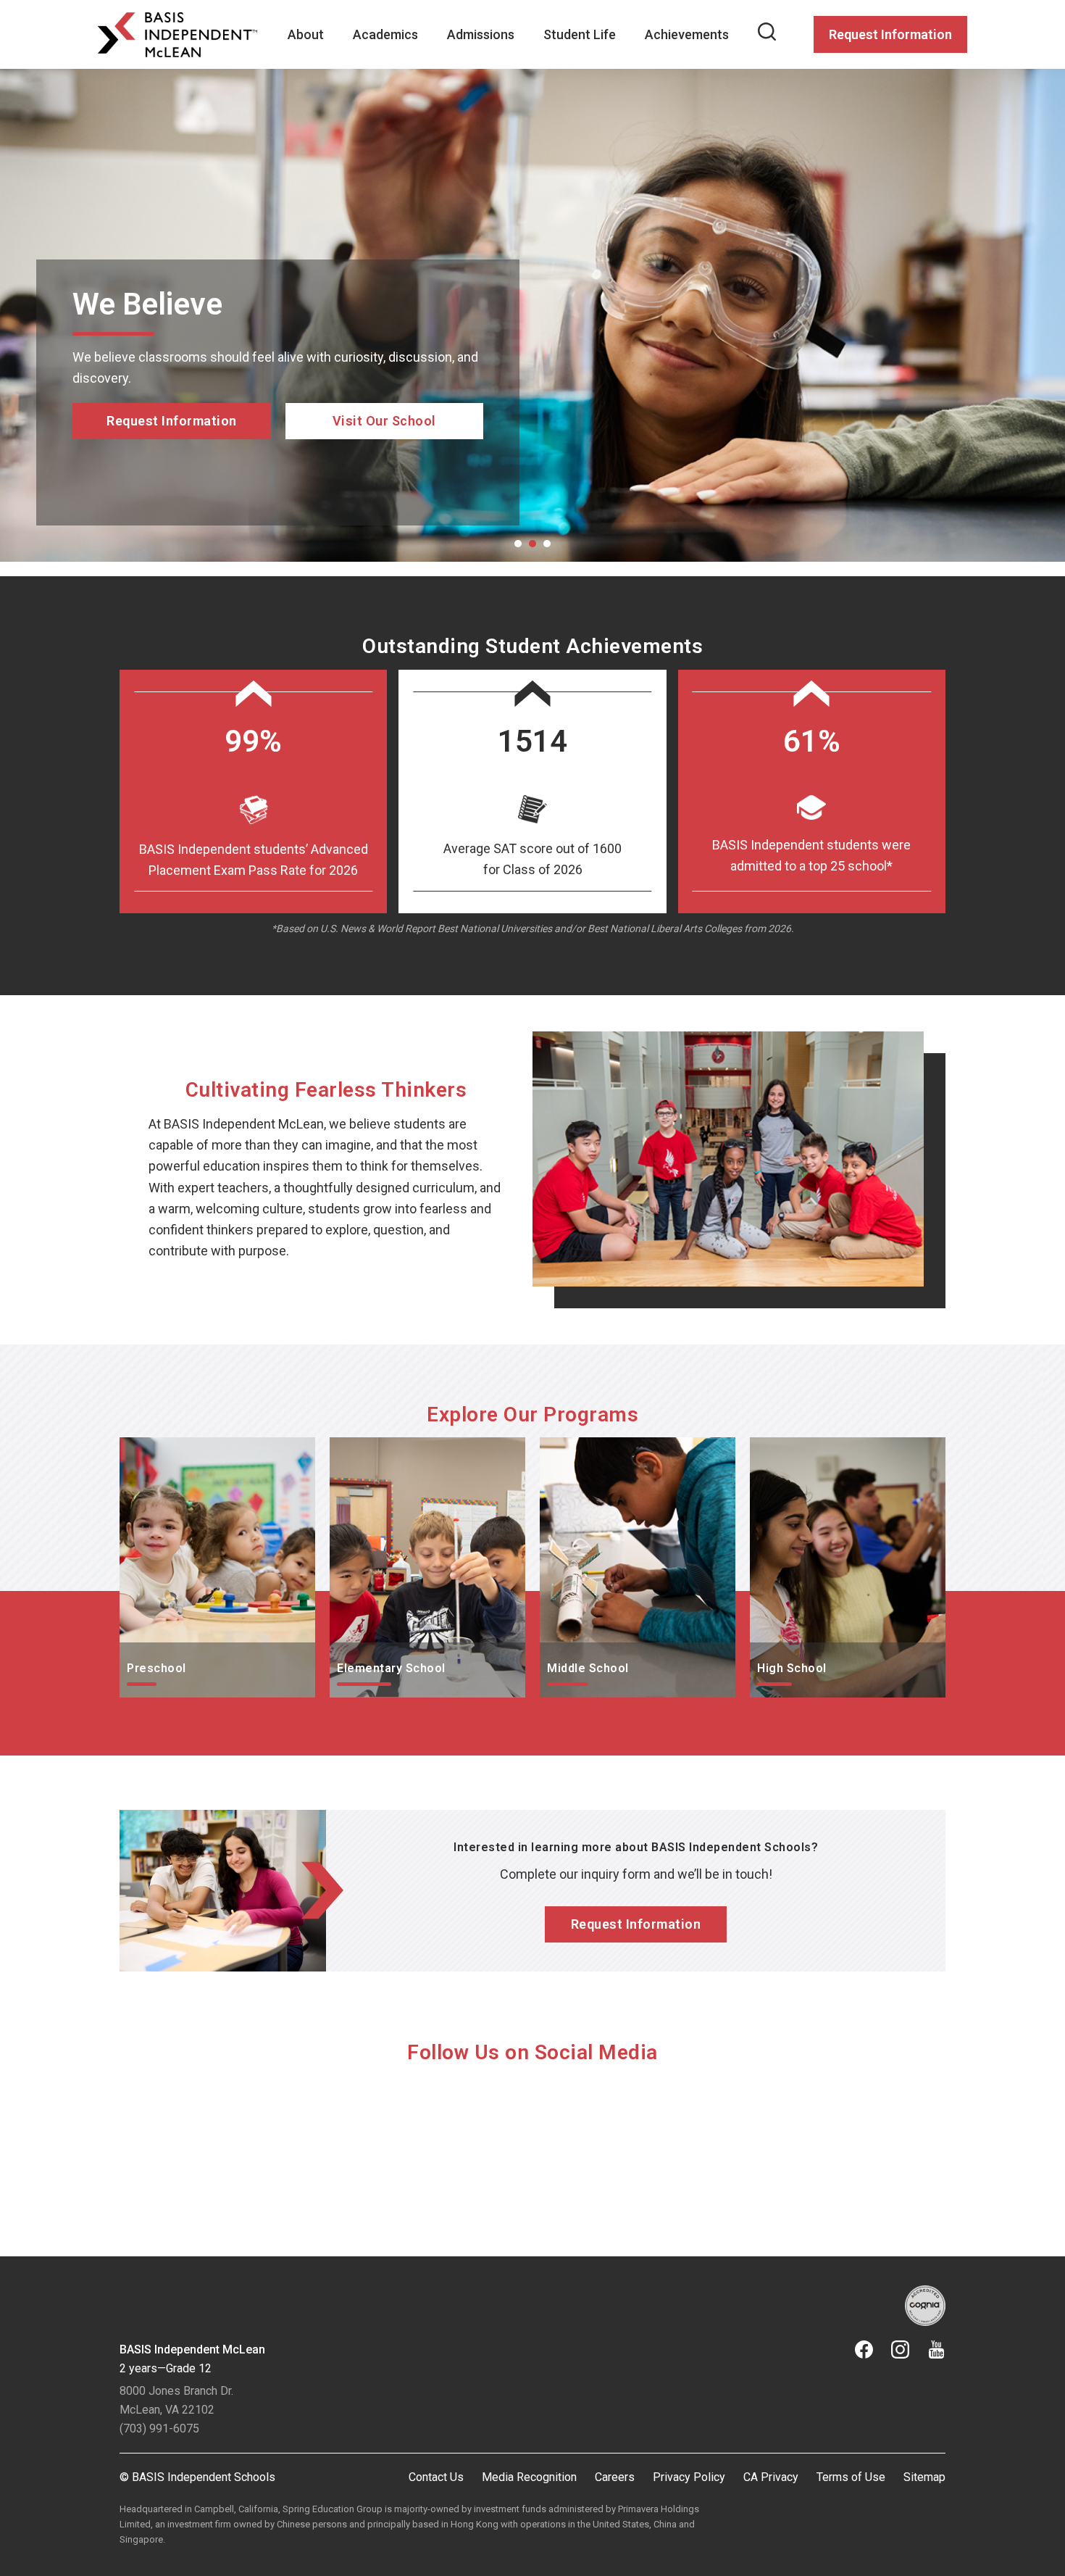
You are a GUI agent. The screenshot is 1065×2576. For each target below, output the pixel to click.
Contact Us (436, 2477)
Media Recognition (529, 2477)
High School (785, 1448)
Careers (615, 2477)
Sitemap (924, 2477)
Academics (385, 34)
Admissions (481, 34)
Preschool (149, 1448)
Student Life (580, 34)
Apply (172, 482)
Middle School (580, 1448)
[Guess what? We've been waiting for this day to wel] (429, 2147)
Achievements (687, 34)
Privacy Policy (689, 2477)
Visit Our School (384, 482)
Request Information (890, 34)
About (306, 34)
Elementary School (384, 1448)
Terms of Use (851, 2477)
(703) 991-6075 (159, 2428)
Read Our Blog (384, 461)
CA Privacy (771, 2477)
